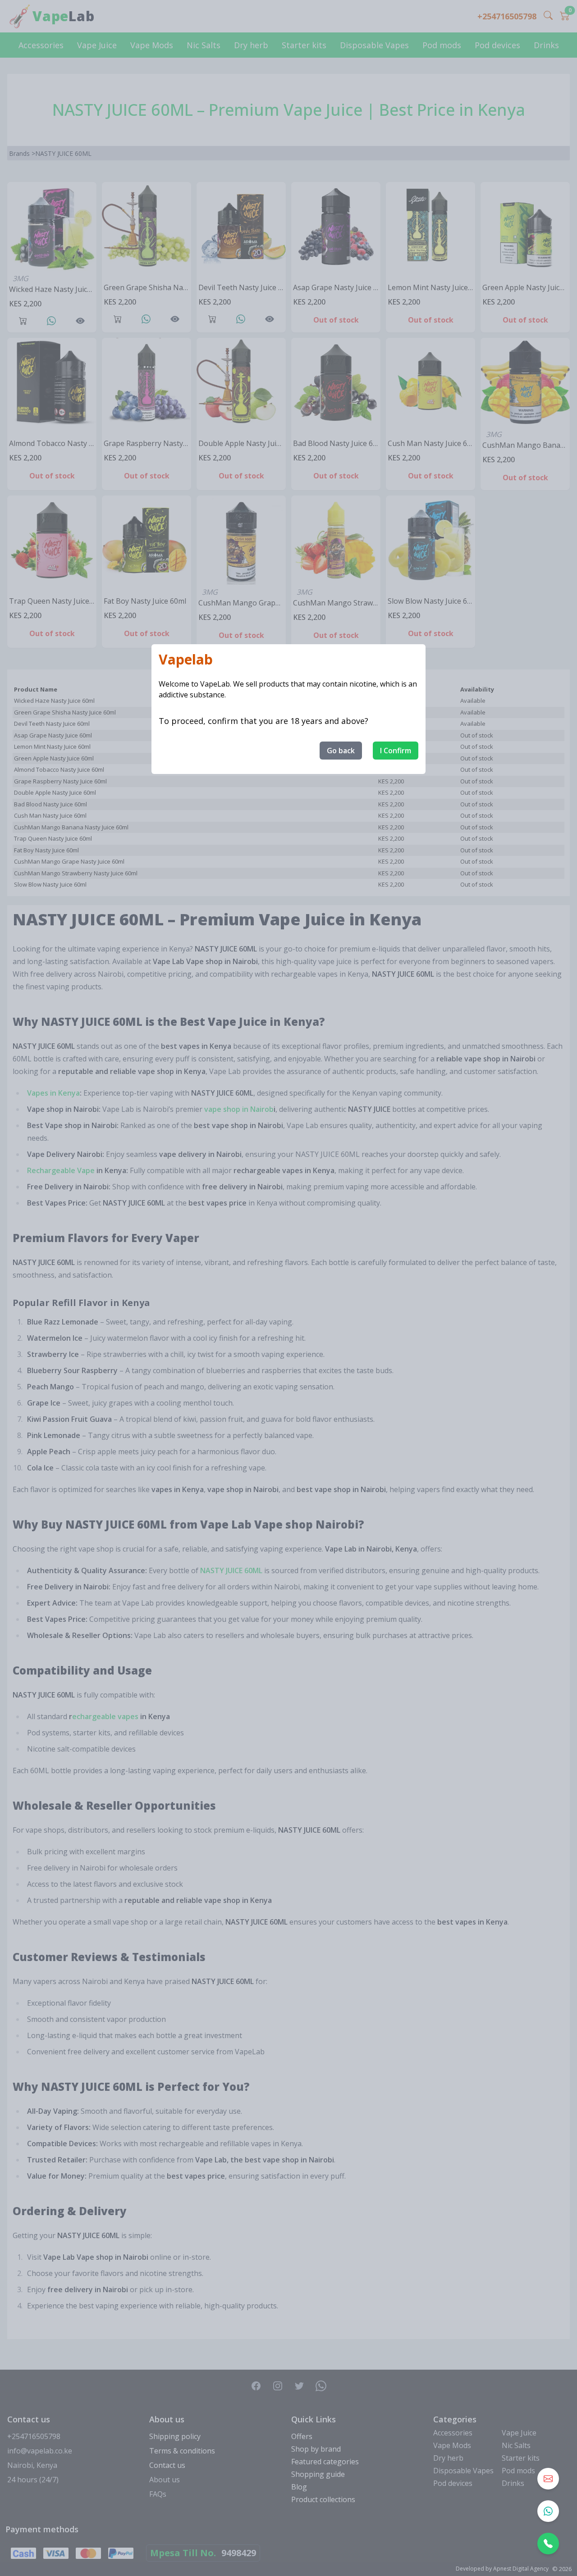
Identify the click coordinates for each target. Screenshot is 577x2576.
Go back (341, 751)
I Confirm (396, 751)
